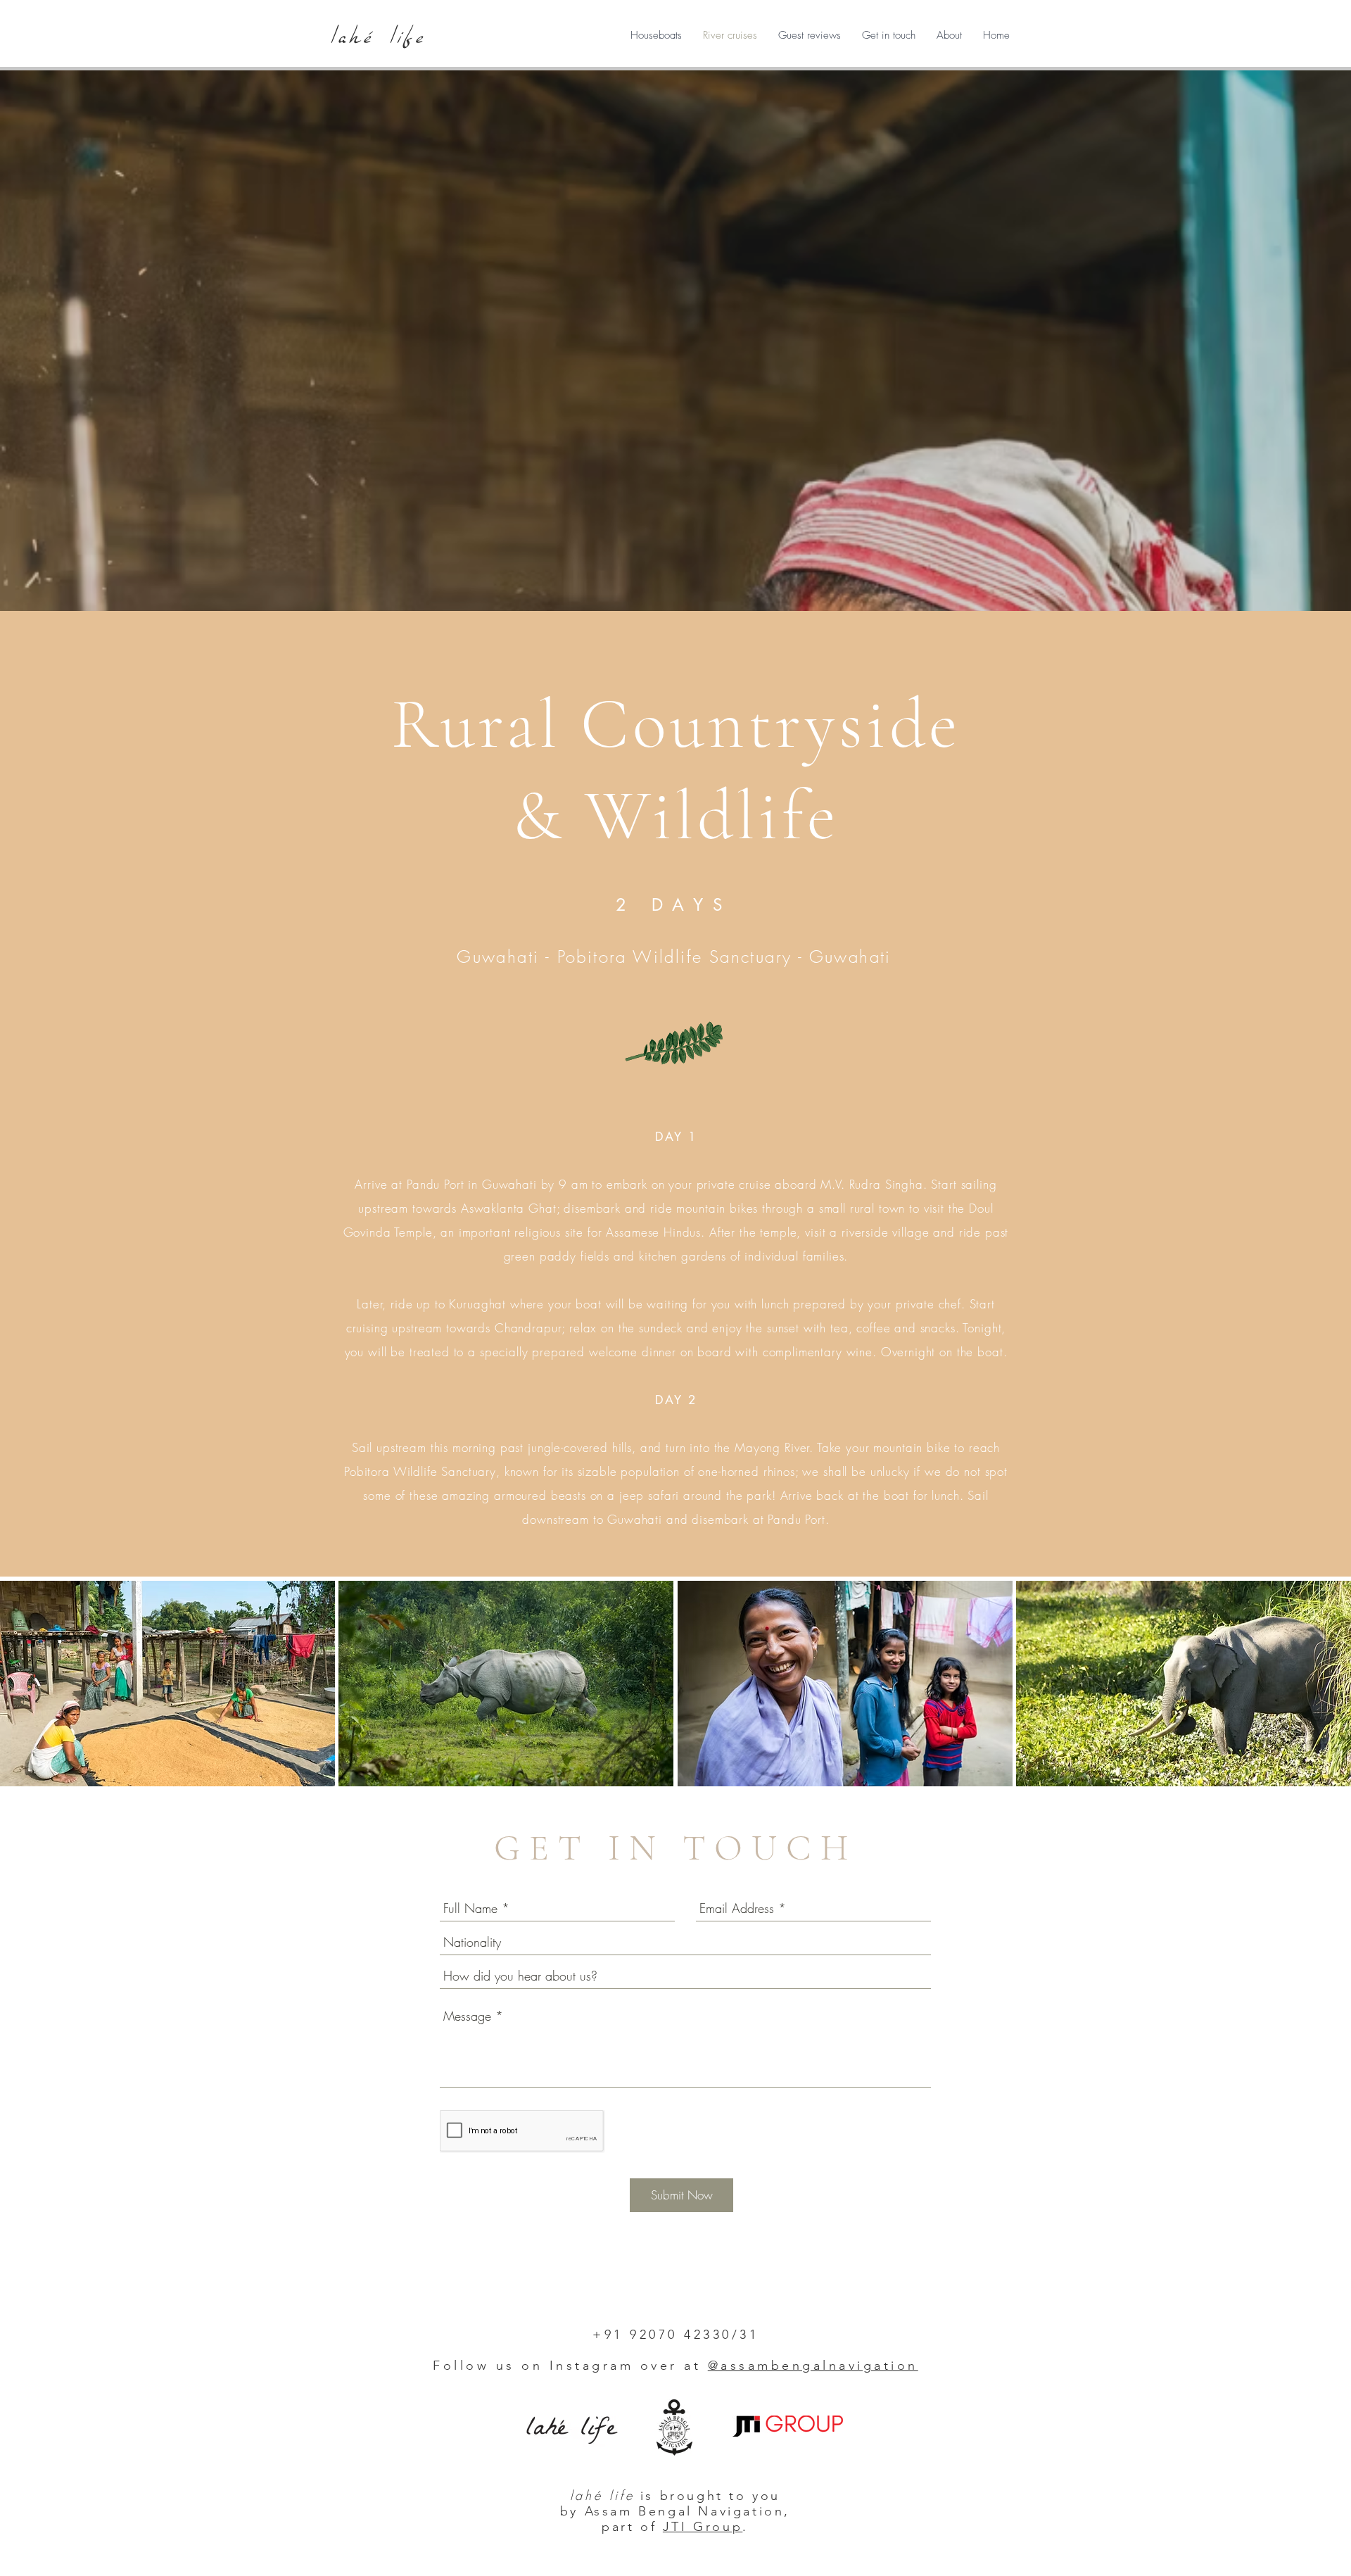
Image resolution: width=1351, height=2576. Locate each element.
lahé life (379, 36)
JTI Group (703, 2527)
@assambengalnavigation (813, 2366)
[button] (656, 35)
